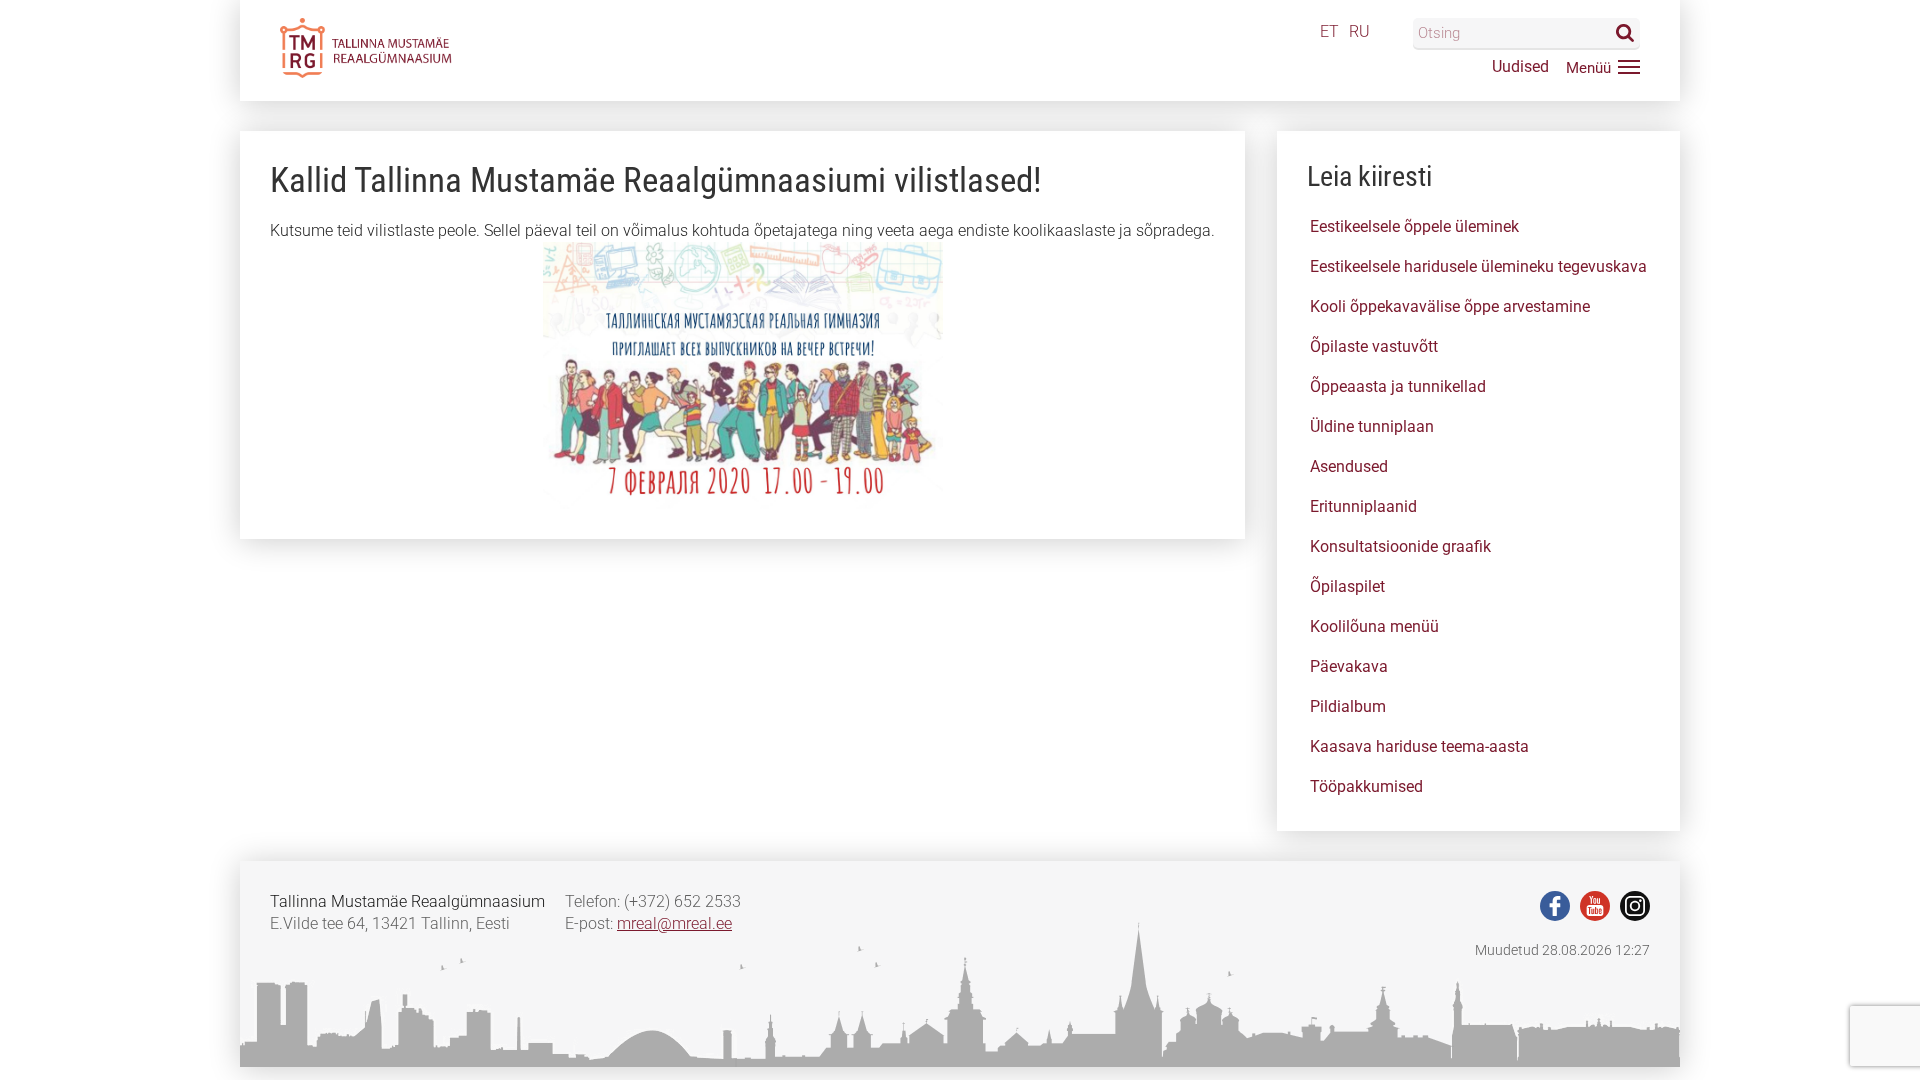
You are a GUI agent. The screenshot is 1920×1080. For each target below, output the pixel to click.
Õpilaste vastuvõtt (1374, 346)
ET (1329, 31)
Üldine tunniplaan (1372, 426)
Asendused (1349, 466)
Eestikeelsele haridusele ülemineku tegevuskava (1478, 266)
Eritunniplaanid (1363, 506)
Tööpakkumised (1366, 786)
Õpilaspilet (1347, 586)
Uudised (1520, 66)
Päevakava (1349, 666)
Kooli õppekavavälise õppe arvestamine (1450, 306)
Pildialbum (1348, 706)
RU (1359, 31)
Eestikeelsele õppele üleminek (1414, 226)
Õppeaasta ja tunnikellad (1398, 386)
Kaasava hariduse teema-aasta (1419, 746)
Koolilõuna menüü (1374, 626)
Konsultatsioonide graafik (1400, 546)
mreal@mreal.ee (674, 923)
